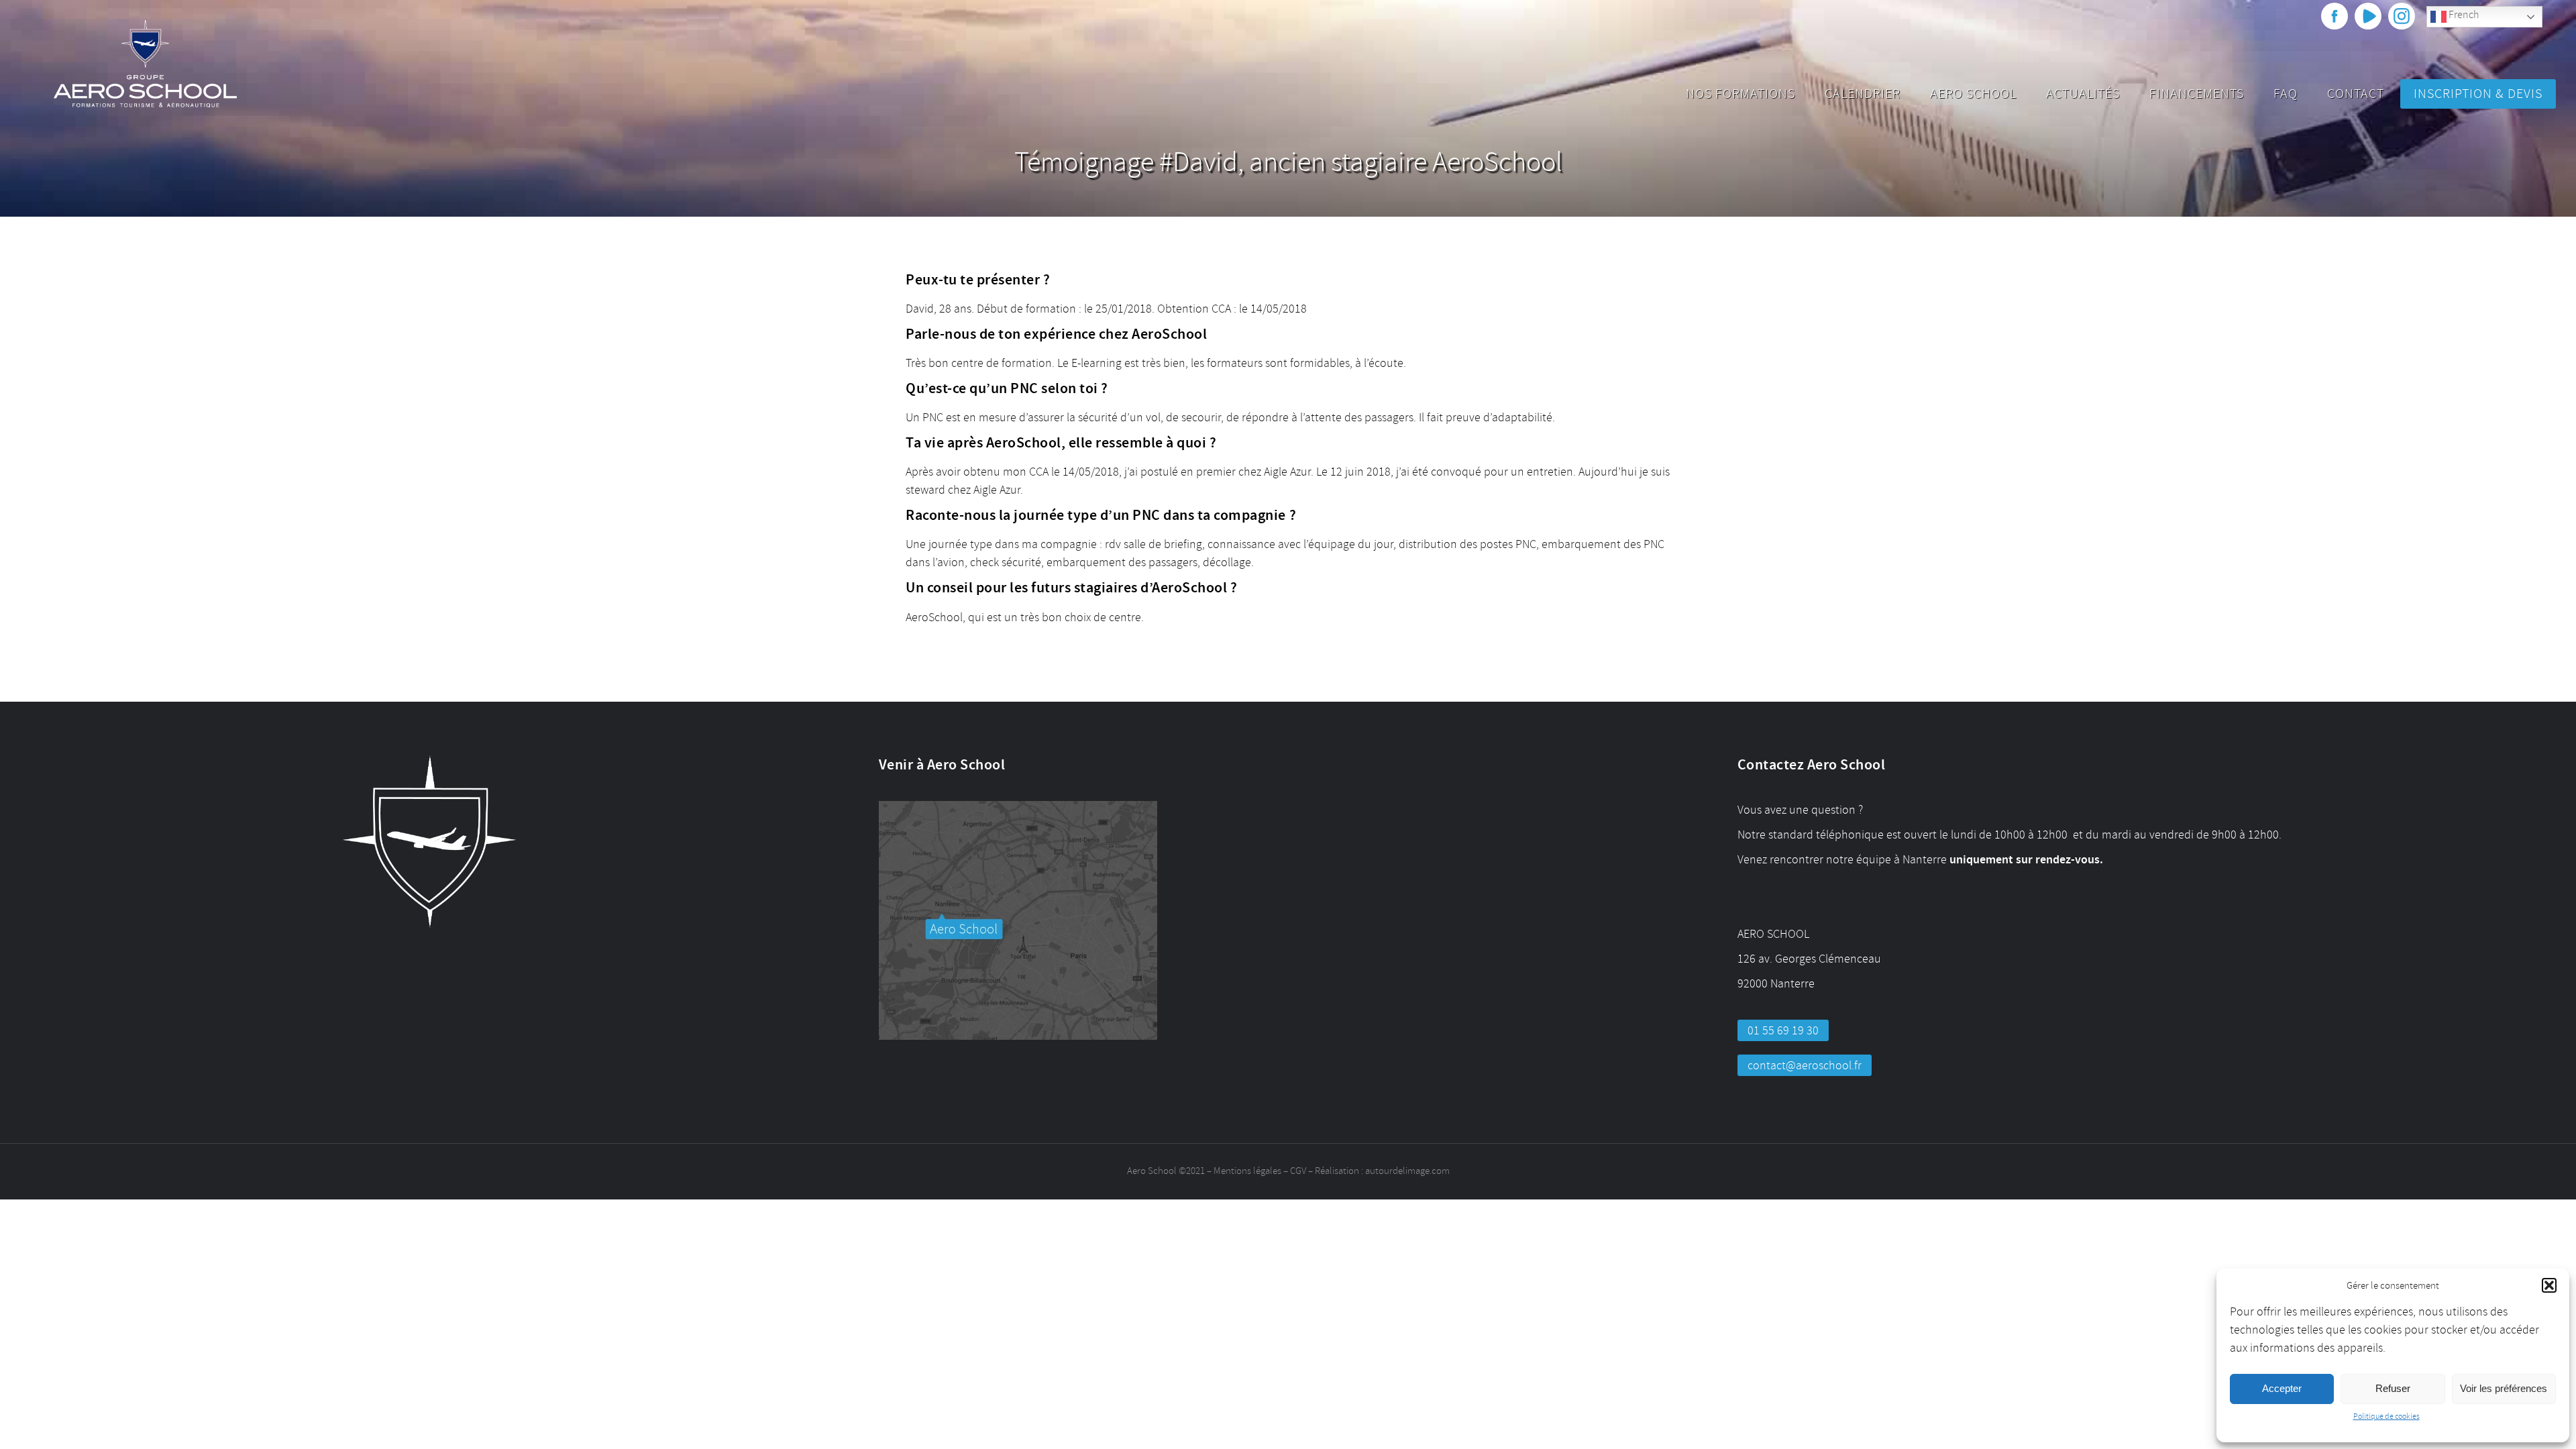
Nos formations (1740, 94)
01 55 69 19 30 (1783, 1030)
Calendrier (1863, 94)
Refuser (2393, 1388)
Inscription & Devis (2478, 94)
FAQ (2286, 94)
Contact (2356, 94)
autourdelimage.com (1407, 1171)
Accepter (2282, 1388)
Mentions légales (1247, 1171)
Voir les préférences (2504, 1388)
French (2463, 15)
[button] (2549, 1285)
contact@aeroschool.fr (1805, 1065)
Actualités (2083, 94)
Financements (2197, 94)
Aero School (1973, 94)
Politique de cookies (2386, 1416)
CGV (1298, 1171)
